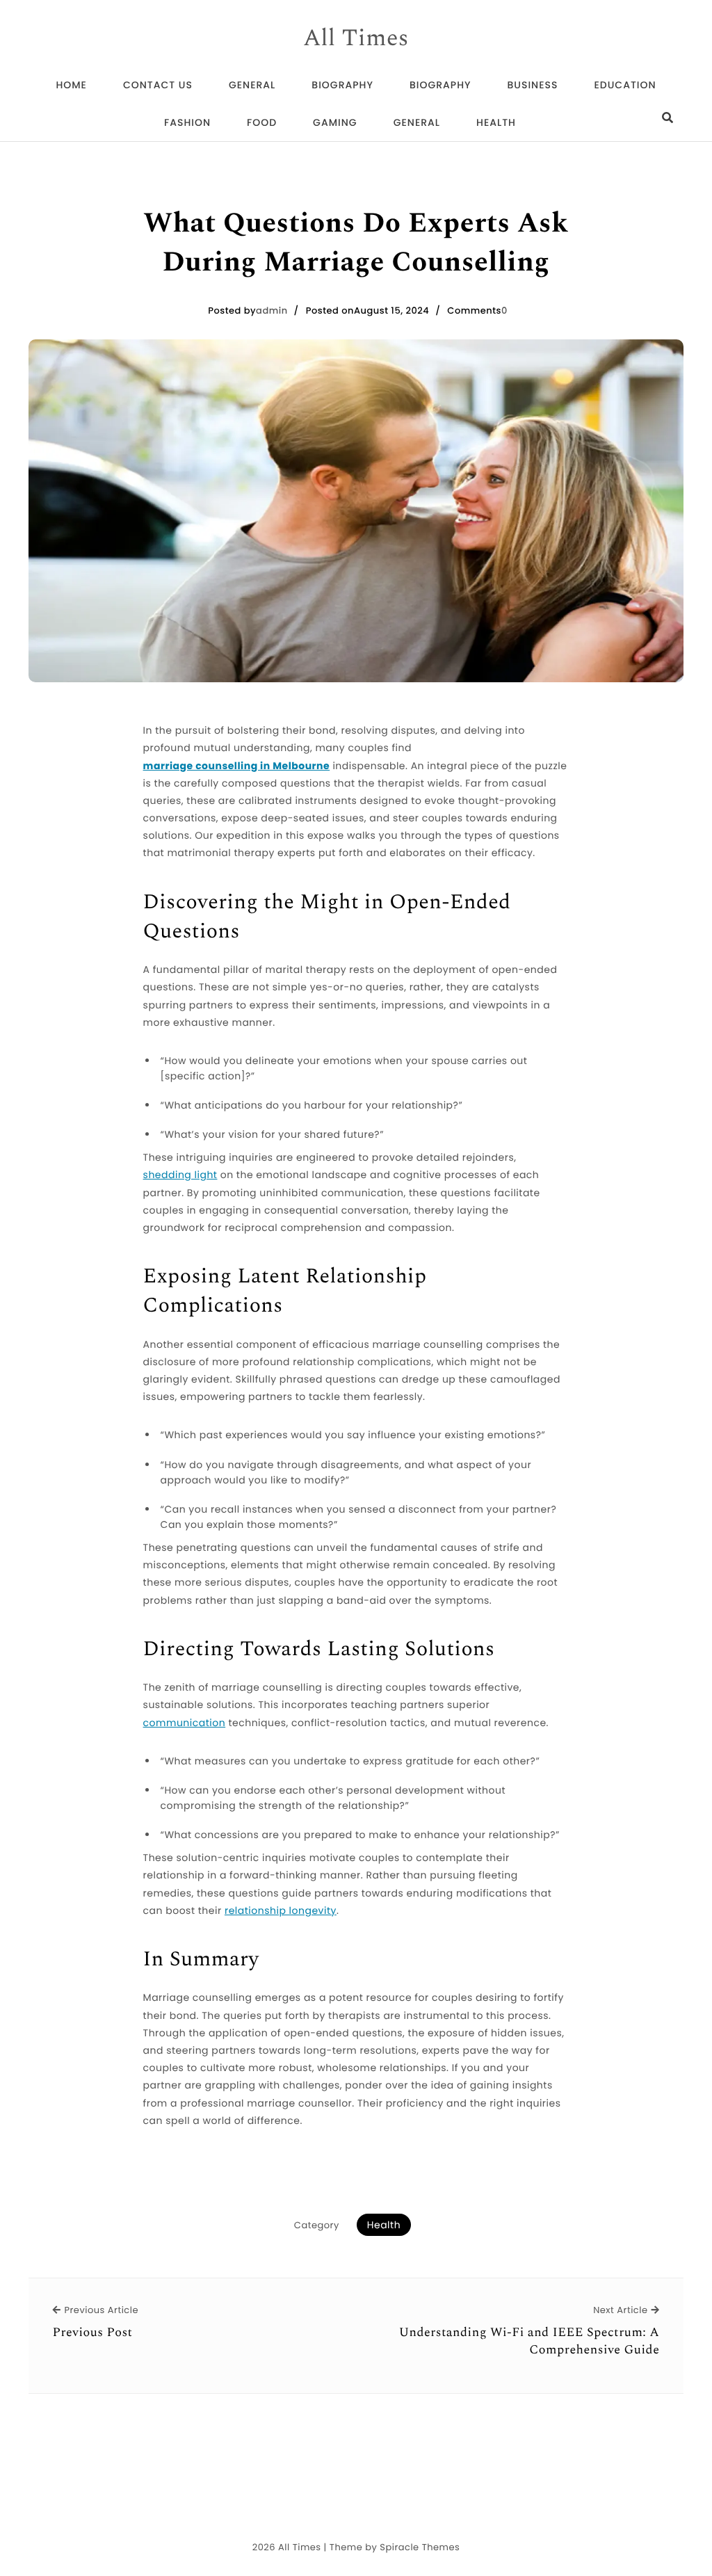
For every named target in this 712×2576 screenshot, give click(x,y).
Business (532, 85)
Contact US (158, 85)
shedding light (180, 1175)
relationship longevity (281, 1910)
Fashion (187, 122)
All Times (356, 39)
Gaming (335, 122)
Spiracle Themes (420, 2547)
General (252, 85)
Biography (342, 85)
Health (496, 122)
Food (262, 122)
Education (625, 85)
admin (272, 311)
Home (71, 85)
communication (185, 1723)
